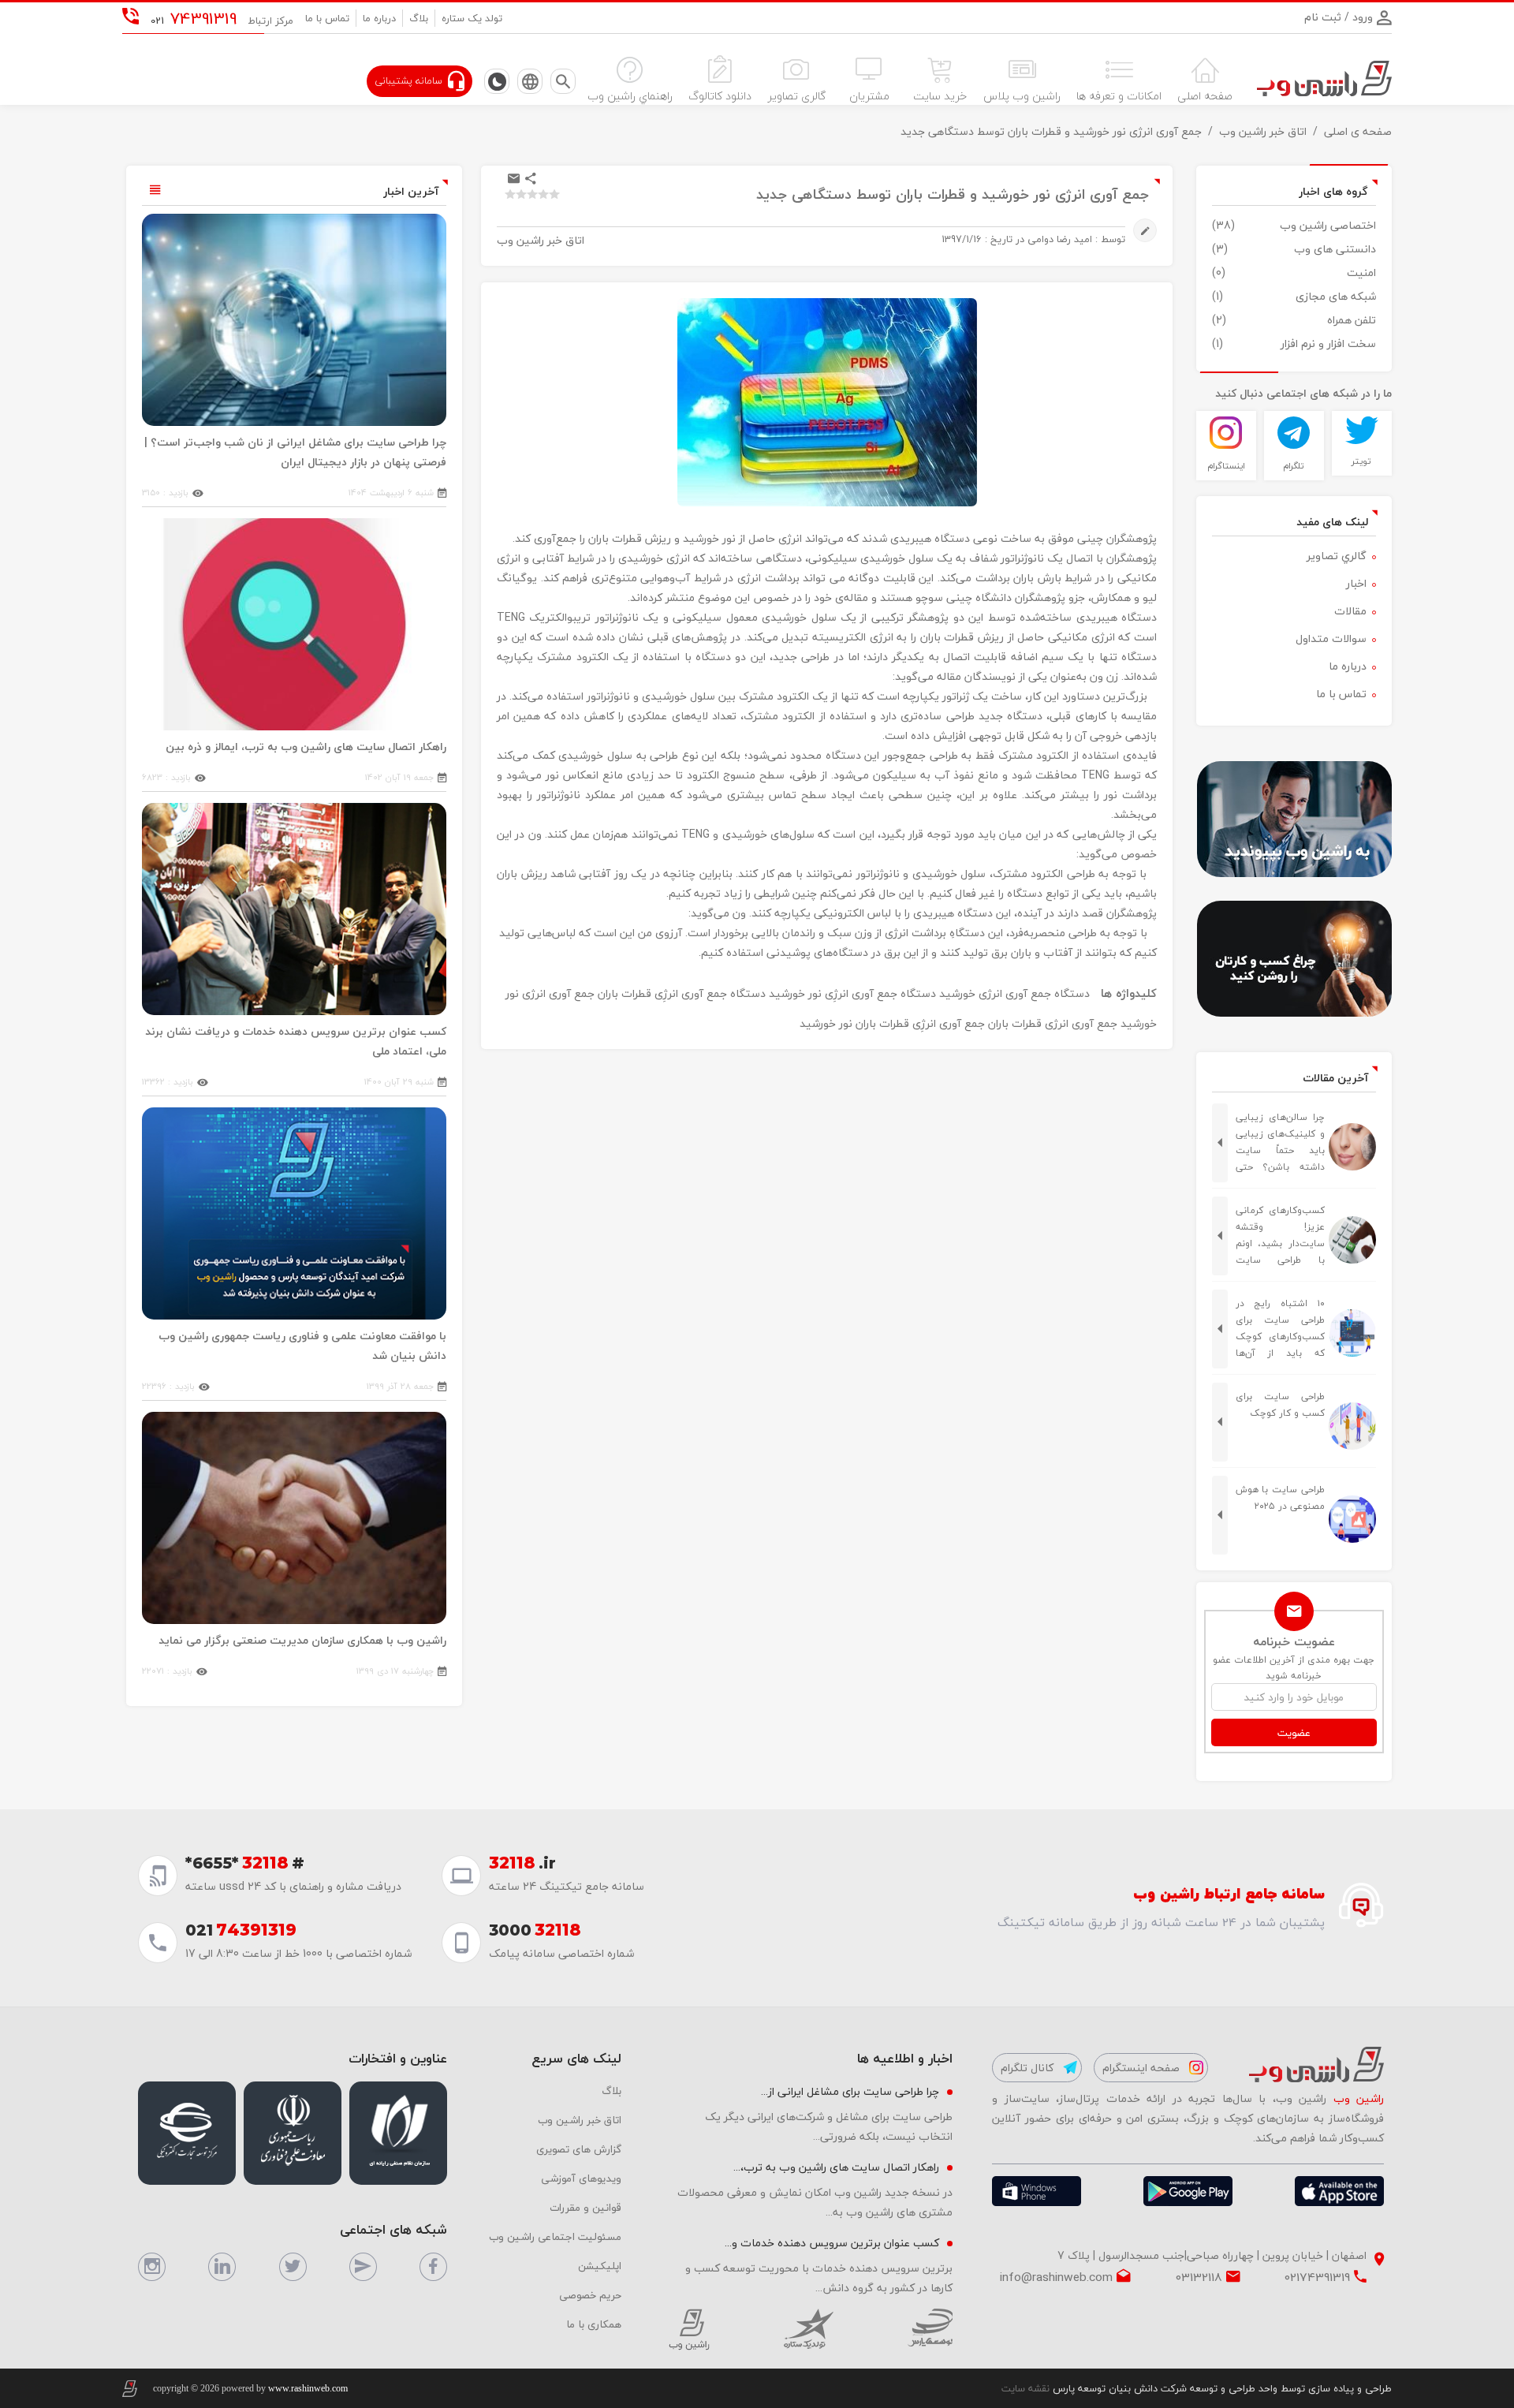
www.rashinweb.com (308, 2388)
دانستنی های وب (1335, 249)
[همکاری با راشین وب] (1294, 819)
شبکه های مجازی (1336, 296)
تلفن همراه (1352, 320)
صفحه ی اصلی (1358, 131)
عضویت (1294, 1732)
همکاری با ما (594, 2324)
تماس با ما (327, 18)
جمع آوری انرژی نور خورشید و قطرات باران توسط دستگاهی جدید (1051, 131)
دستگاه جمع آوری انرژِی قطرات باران (682, 993)
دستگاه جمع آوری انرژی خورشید (1014, 993)
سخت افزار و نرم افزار (1328, 343)
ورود (1361, 17)
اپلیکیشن (600, 2266)
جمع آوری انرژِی (949, 1023)
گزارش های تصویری (579, 2149)
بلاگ (419, 18)
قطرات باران (882, 1023)
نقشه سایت (1025, 2388)
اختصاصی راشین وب (1328, 225)
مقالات (1350, 611)
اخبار (1356, 583)
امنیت (1361, 273)
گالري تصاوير (1337, 556)
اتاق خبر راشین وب (1263, 131)
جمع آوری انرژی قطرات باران (1053, 1023)
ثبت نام (1323, 17)
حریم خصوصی (590, 2295)
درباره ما (379, 18)
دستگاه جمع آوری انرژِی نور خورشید (852, 993)
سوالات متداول (1331, 638)
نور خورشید (826, 1023)
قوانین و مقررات (585, 2207)
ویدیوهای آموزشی (581, 2178)
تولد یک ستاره (472, 18)
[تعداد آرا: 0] (510, 194)
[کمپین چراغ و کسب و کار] (1294, 959)
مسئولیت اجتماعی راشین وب (555, 2236)
